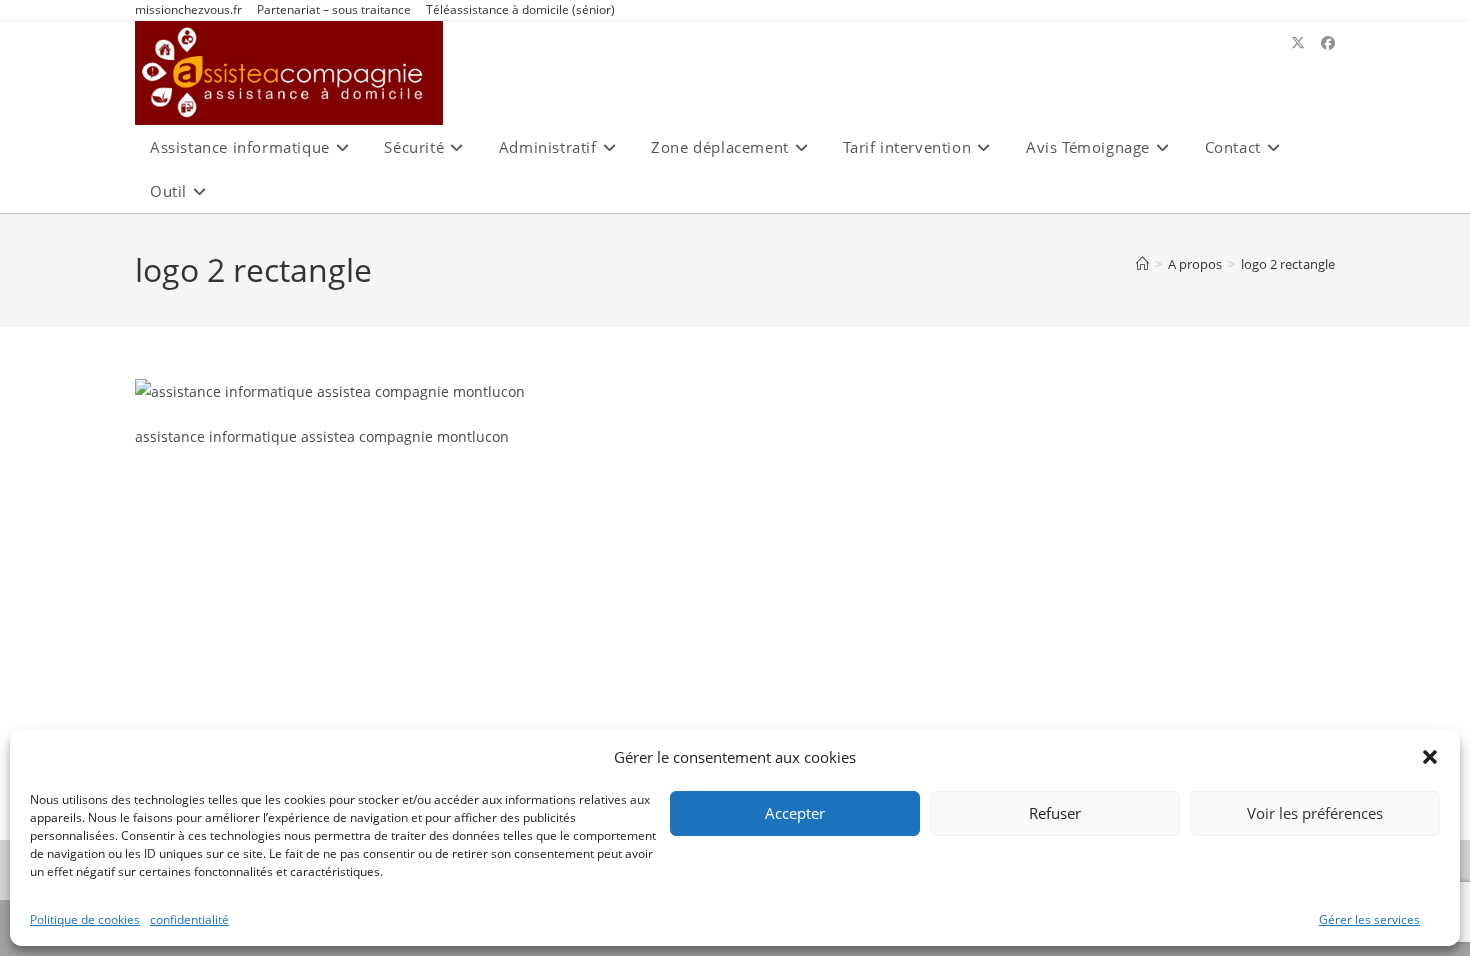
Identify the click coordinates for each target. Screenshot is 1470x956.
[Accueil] (1142, 264)
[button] (1430, 757)
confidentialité (189, 919)
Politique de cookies (85, 919)
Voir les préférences (1315, 813)
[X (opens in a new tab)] (1298, 43)
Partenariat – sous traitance (334, 10)
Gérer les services (1369, 919)
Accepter (795, 813)
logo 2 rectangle (1288, 264)
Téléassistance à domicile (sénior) (520, 10)
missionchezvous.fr (188, 10)
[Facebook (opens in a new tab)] (1328, 43)
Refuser (1055, 813)
